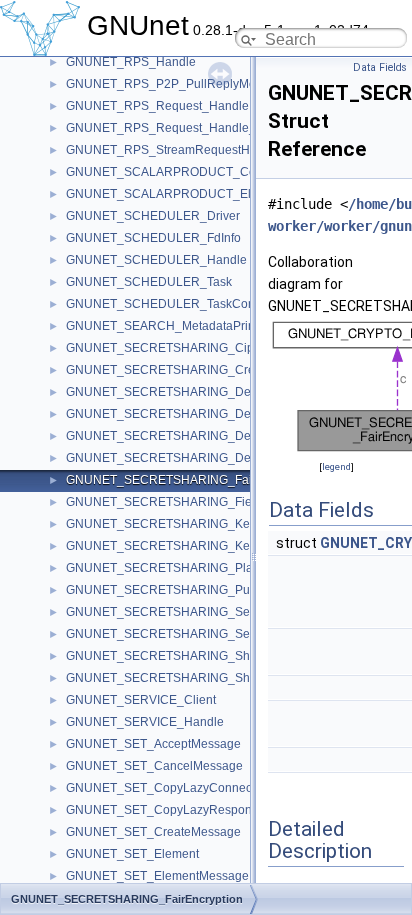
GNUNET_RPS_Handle (131, 62)
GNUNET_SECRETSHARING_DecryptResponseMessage (224, 458)
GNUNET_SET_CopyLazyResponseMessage (190, 810)
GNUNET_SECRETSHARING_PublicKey (178, 590)
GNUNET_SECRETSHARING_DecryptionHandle (200, 414)
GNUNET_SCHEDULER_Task (149, 282)
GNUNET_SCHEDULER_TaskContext (170, 304)
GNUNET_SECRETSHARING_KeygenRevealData (204, 546)
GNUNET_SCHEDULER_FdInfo (153, 238)
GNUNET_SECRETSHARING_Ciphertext (178, 348)
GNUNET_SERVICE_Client (141, 700)
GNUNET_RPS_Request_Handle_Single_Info (192, 128)
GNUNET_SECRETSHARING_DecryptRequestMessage (219, 436)
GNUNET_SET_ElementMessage (157, 876)
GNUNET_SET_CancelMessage (154, 766)
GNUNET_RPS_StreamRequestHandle (173, 150)
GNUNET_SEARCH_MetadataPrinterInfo (177, 326)
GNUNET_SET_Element (132, 854)
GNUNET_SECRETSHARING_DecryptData (184, 392)
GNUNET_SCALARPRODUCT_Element (175, 194)
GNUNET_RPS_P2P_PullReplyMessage (177, 84)
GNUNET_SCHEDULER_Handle (156, 260)
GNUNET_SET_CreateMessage (153, 832)
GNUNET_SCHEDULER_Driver (153, 216)
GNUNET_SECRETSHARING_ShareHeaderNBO (200, 678)
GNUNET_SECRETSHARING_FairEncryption (190, 480)
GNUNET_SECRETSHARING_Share (167, 656)
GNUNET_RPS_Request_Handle (157, 106)
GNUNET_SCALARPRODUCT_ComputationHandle (208, 172)
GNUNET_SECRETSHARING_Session (172, 634)
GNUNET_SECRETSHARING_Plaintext (174, 568)
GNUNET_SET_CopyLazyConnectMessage (185, 788)
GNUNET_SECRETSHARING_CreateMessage (194, 370)
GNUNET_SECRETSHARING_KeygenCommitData (205, 524)
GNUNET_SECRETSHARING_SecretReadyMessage (211, 612)
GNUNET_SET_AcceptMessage (153, 744)
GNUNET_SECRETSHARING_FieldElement (186, 502)
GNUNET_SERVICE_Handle (145, 722)
